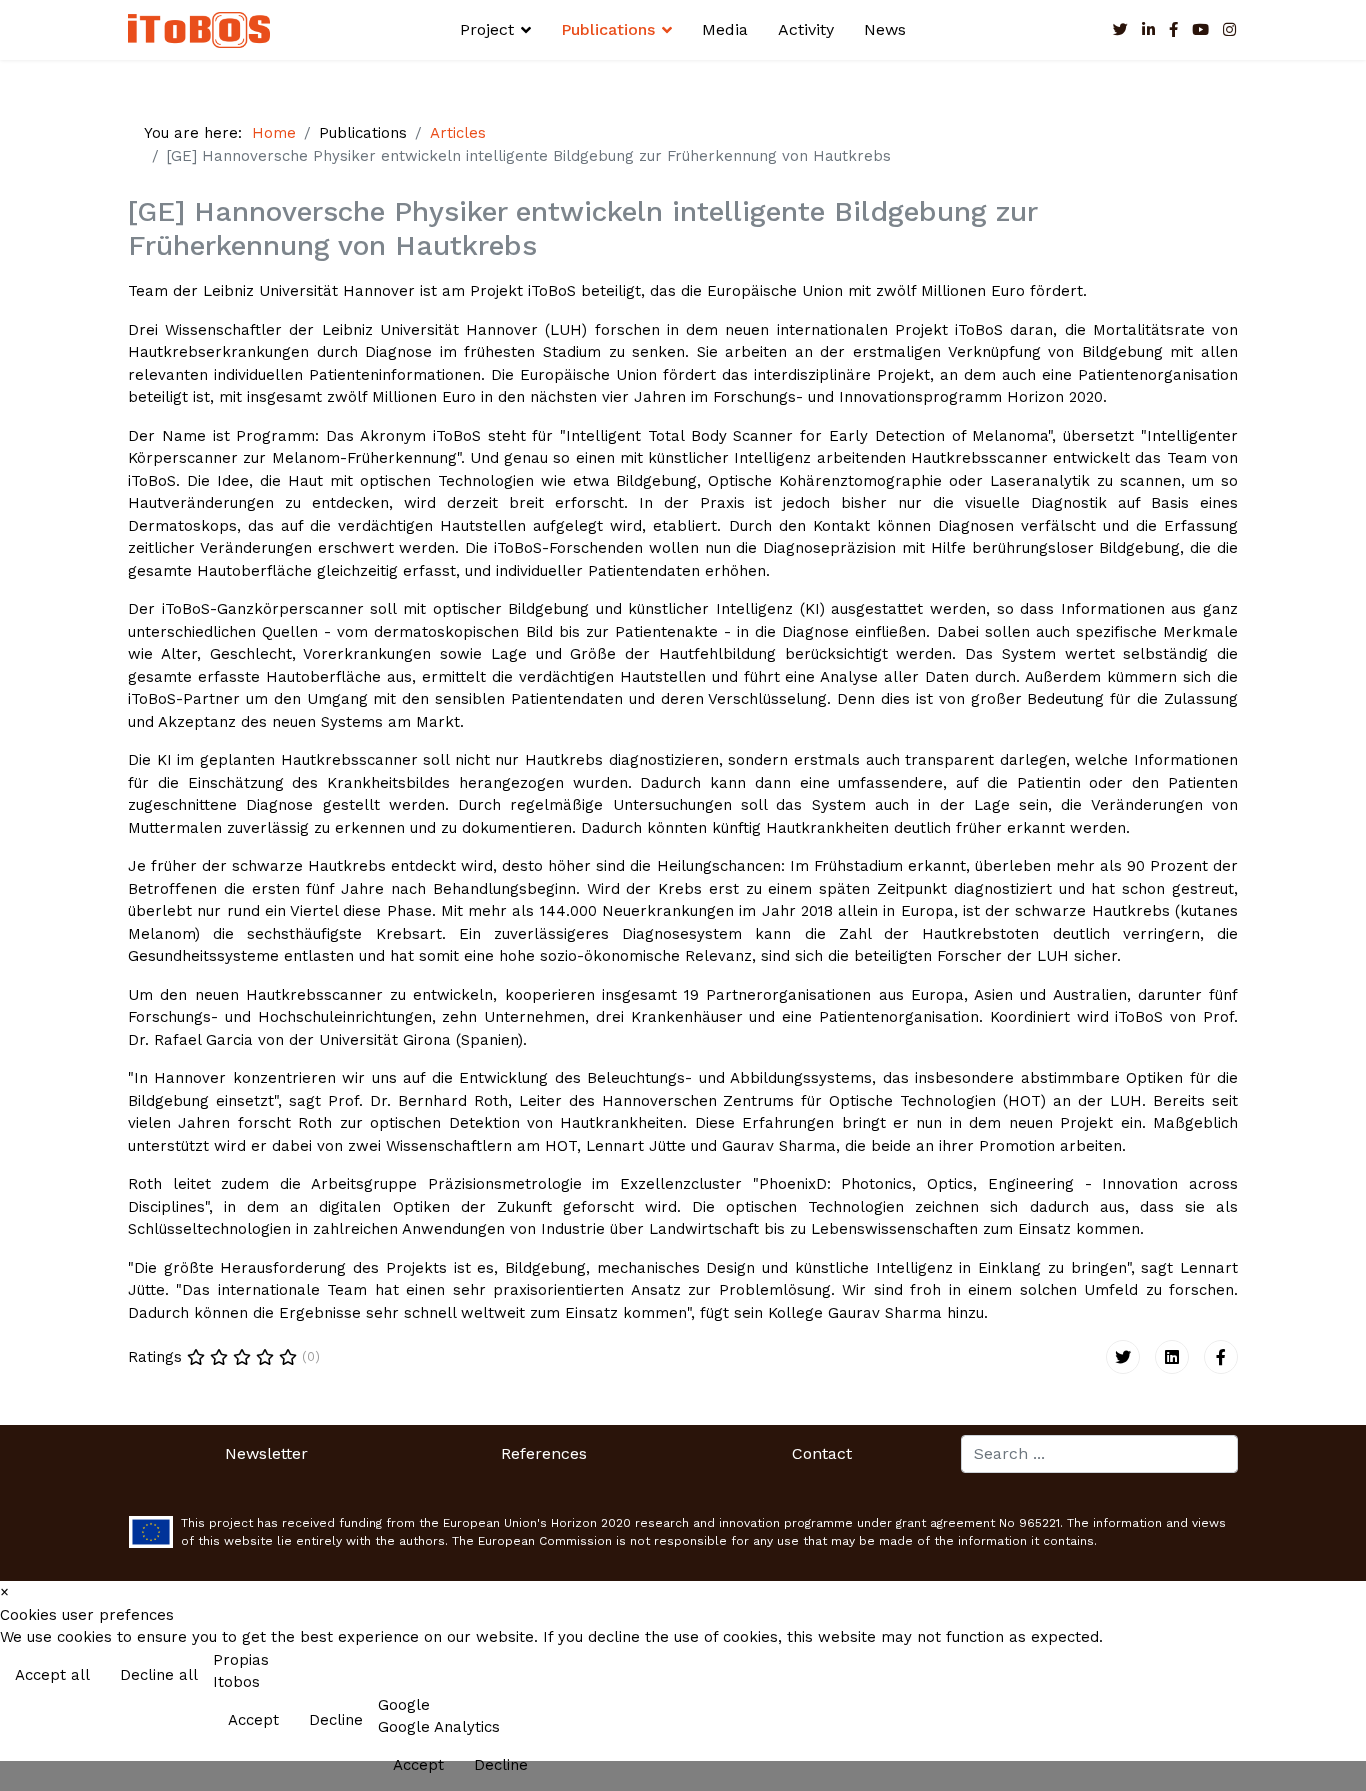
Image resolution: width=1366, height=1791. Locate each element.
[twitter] (1120, 30)
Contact (822, 1453)
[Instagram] (1229, 30)
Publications (608, 29)
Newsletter (266, 1453)
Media (725, 29)
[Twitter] (1123, 1357)
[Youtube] (1200, 30)
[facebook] (1173, 30)
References (544, 1453)
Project (487, 29)
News (885, 29)
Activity (806, 29)
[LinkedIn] (1148, 30)
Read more (1308, 1677)
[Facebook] (1221, 1357)
